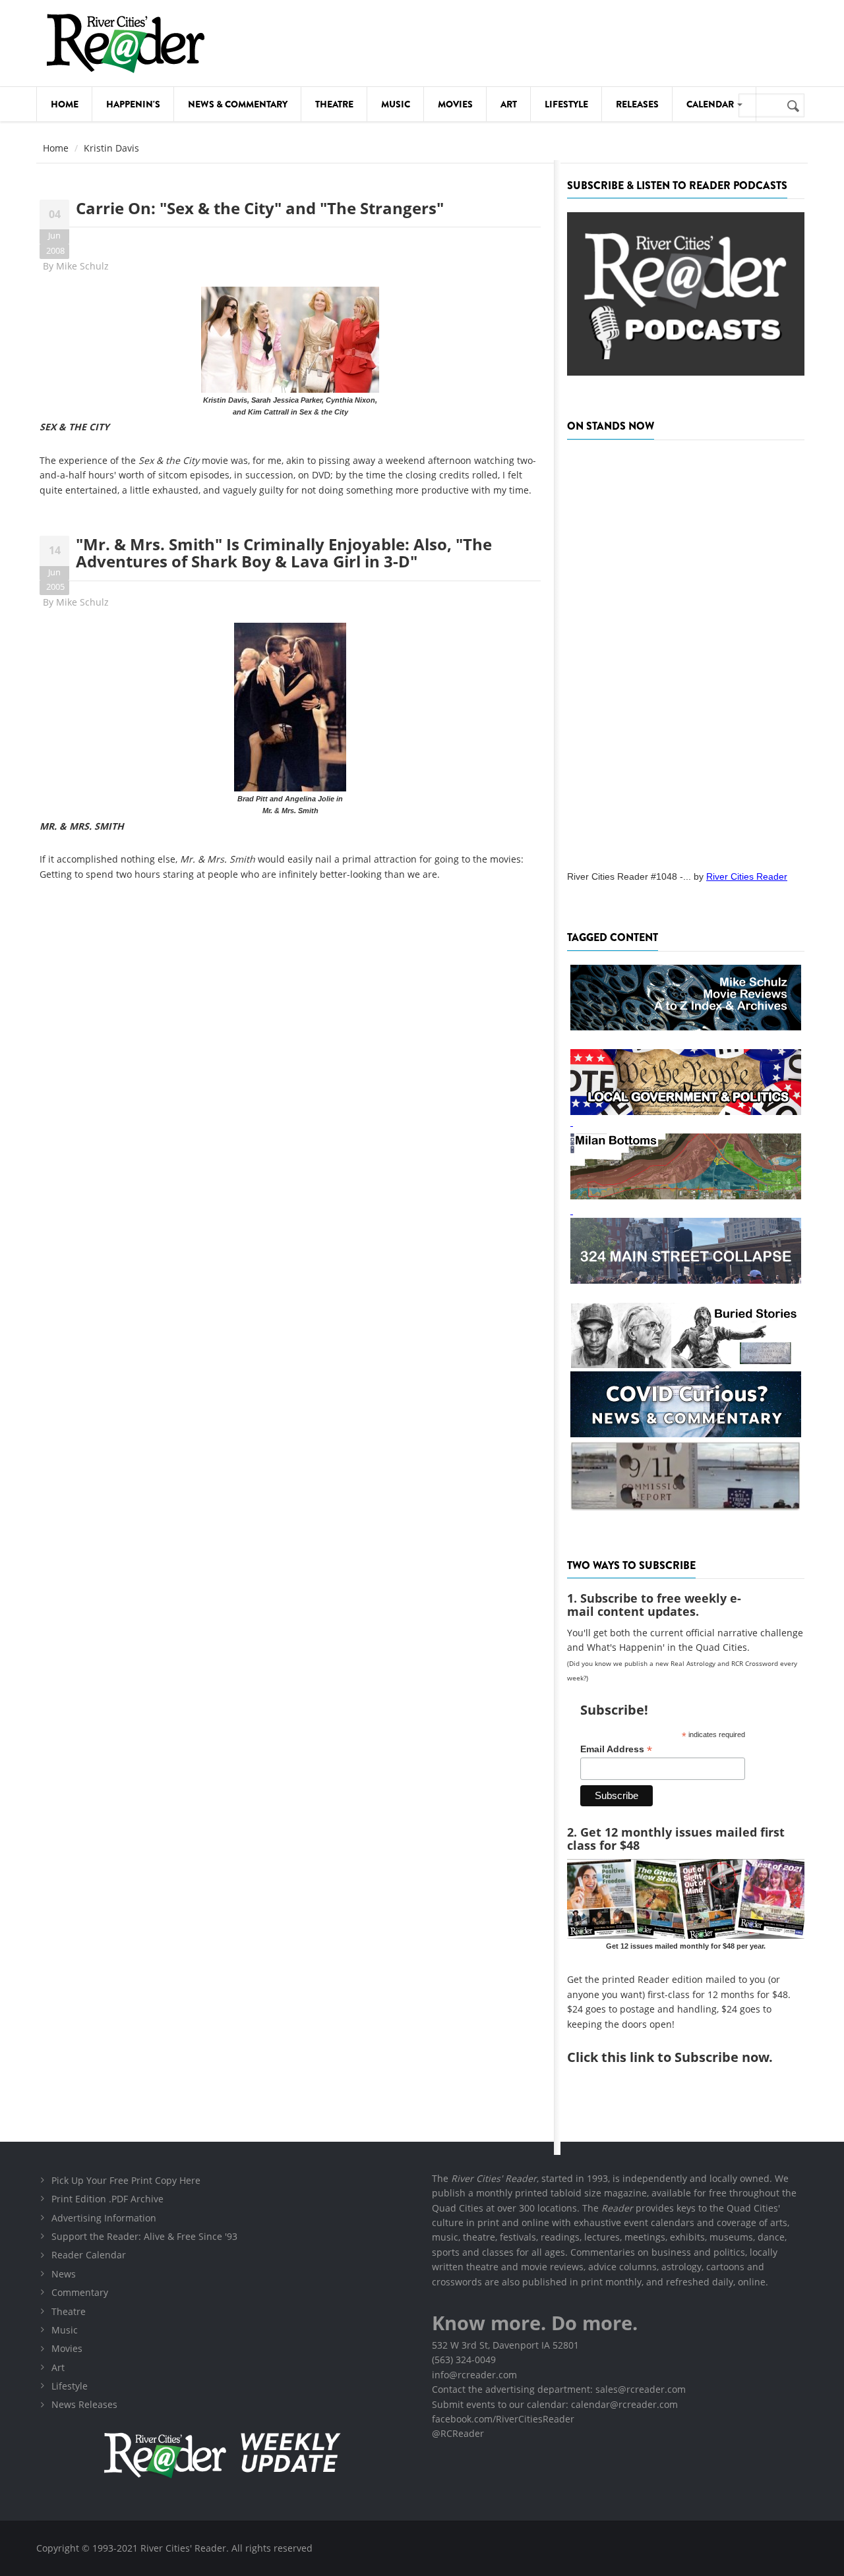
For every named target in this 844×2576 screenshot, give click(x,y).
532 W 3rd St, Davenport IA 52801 (505, 2345)
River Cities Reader (747, 876)
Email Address (616, 1749)
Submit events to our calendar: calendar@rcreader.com (555, 2404)
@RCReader (458, 2433)
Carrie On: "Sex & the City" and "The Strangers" (260, 208)
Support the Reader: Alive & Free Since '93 (144, 2236)
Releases (637, 104)
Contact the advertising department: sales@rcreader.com (559, 2389)
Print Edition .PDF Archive (107, 2199)
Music (396, 104)
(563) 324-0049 (464, 2360)
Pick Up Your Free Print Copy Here (126, 2180)
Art (509, 104)
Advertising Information (104, 2218)
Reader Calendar (89, 2255)
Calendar (711, 104)
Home (65, 104)
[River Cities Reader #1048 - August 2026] (686, 651)
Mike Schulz (82, 266)
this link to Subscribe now (685, 2057)
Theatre (334, 104)
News (64, 2274)
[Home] (125, 43)
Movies (455, 104)
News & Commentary (238, 104)
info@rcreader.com (474, 2375)
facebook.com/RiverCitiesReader (503, 2419)
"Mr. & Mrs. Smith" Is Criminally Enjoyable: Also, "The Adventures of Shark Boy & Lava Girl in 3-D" (284, 553)
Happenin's (133, 104)
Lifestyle (566, 104)
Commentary (80, 2292)
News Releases (84, 2404)
